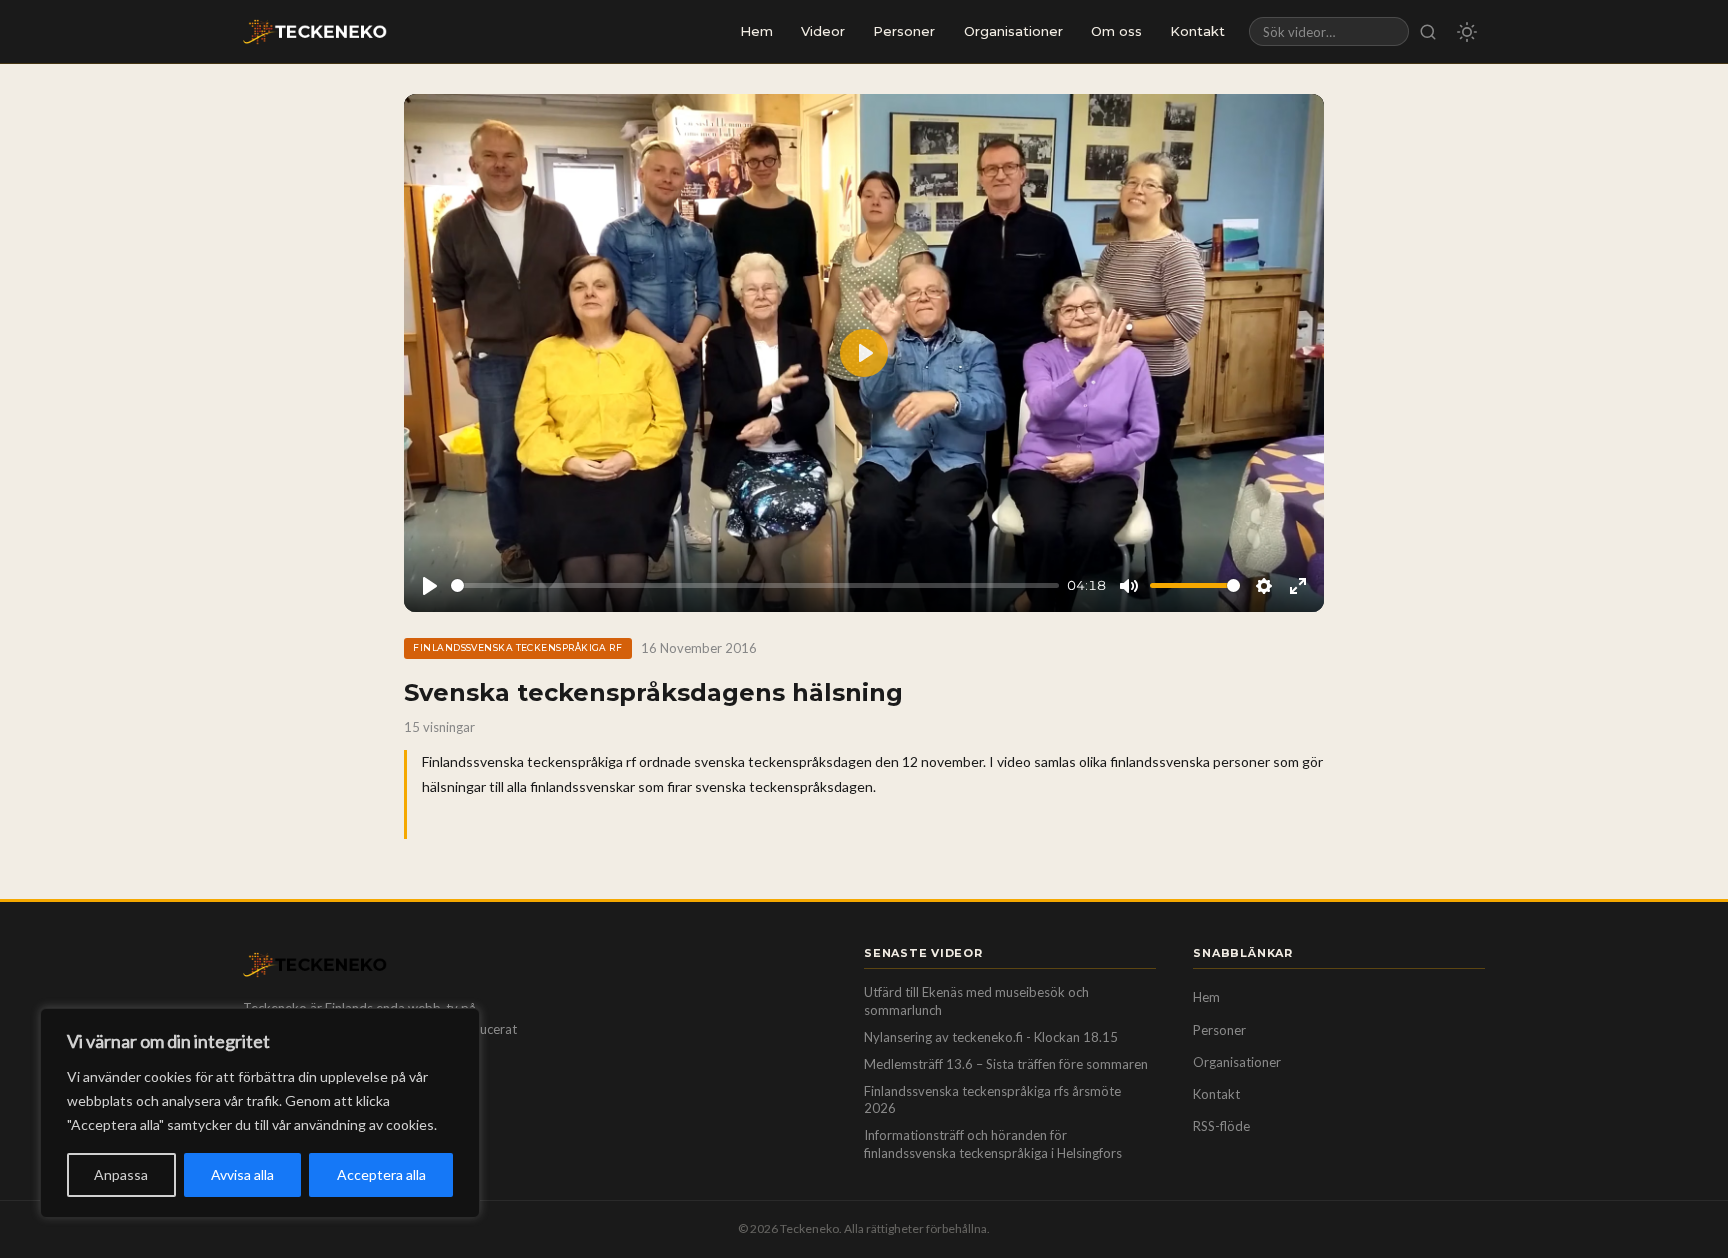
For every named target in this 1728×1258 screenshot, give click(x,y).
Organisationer (1013, 31)
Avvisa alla (242, 1174)
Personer (904, 31)
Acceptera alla (381, 1174)
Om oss (1116, 31)
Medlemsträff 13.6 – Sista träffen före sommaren (1006, 1064)
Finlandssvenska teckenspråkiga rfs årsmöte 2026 (992, 1100)
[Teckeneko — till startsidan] (315, 32)
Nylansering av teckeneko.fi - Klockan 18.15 (991, 1037)
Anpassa (121, 1174)
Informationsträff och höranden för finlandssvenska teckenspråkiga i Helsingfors (993, 1144)
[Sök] (1428, 31)
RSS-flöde (1221, 1126)
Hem (756, 31)
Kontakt (1197, 31)
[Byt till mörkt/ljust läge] (1467, 32)
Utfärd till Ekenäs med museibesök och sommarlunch (976, 1001)
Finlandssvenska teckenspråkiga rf (517, 647)
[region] (260, 1113)
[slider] (755, 585)
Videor (823, 31)
